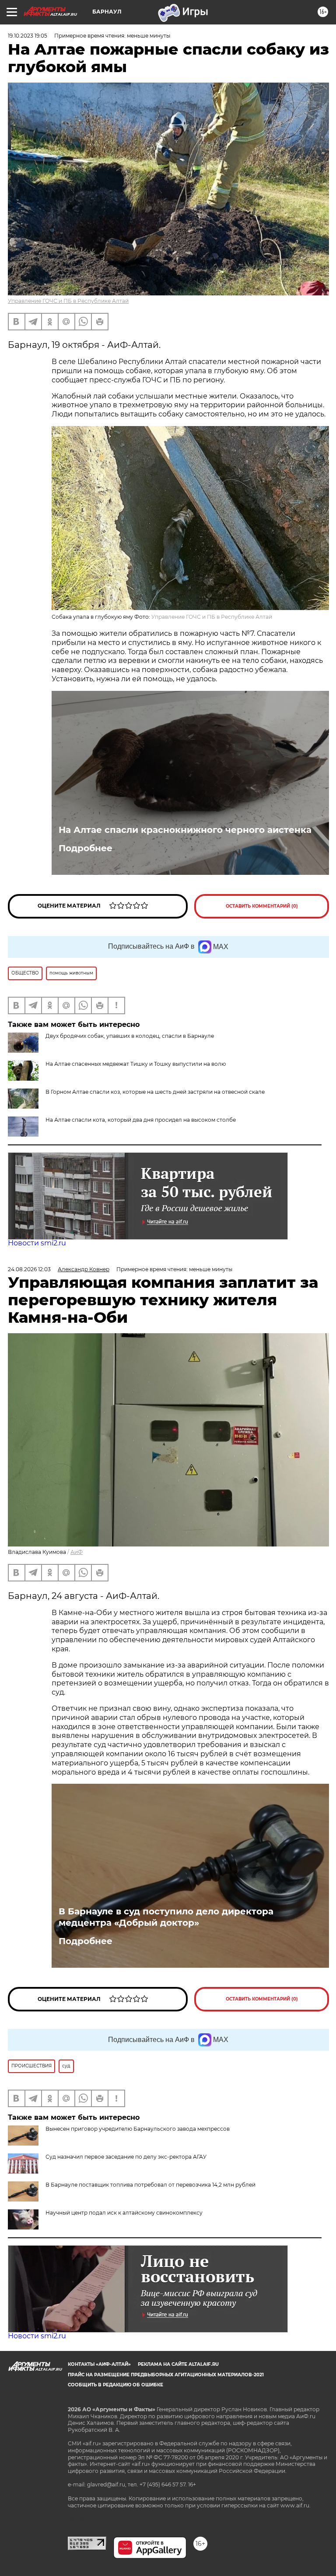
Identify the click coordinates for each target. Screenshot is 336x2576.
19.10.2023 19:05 (28, 36)
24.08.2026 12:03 (29, 1269)
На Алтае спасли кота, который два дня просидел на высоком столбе (141, 1120)
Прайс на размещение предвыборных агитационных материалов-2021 (166, 2375)
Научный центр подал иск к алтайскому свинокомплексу (124, 2213)
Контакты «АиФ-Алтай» (99, 2364)
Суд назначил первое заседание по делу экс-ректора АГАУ (126, 2157)
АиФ (77, 1552)
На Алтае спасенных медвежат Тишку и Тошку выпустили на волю (136, 1064)
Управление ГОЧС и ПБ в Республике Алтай (68, 301)
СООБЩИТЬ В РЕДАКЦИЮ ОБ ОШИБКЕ (115, 2385)
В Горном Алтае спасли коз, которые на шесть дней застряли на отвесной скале (155, 1092)
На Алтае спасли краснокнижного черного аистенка (185, 830)
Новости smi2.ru (37, 1243)
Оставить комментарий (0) (262, 906)
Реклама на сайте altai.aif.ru (178, 2364)
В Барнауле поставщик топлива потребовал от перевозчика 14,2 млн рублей (150, 2185)
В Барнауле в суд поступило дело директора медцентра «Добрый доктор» (166, 1917)
